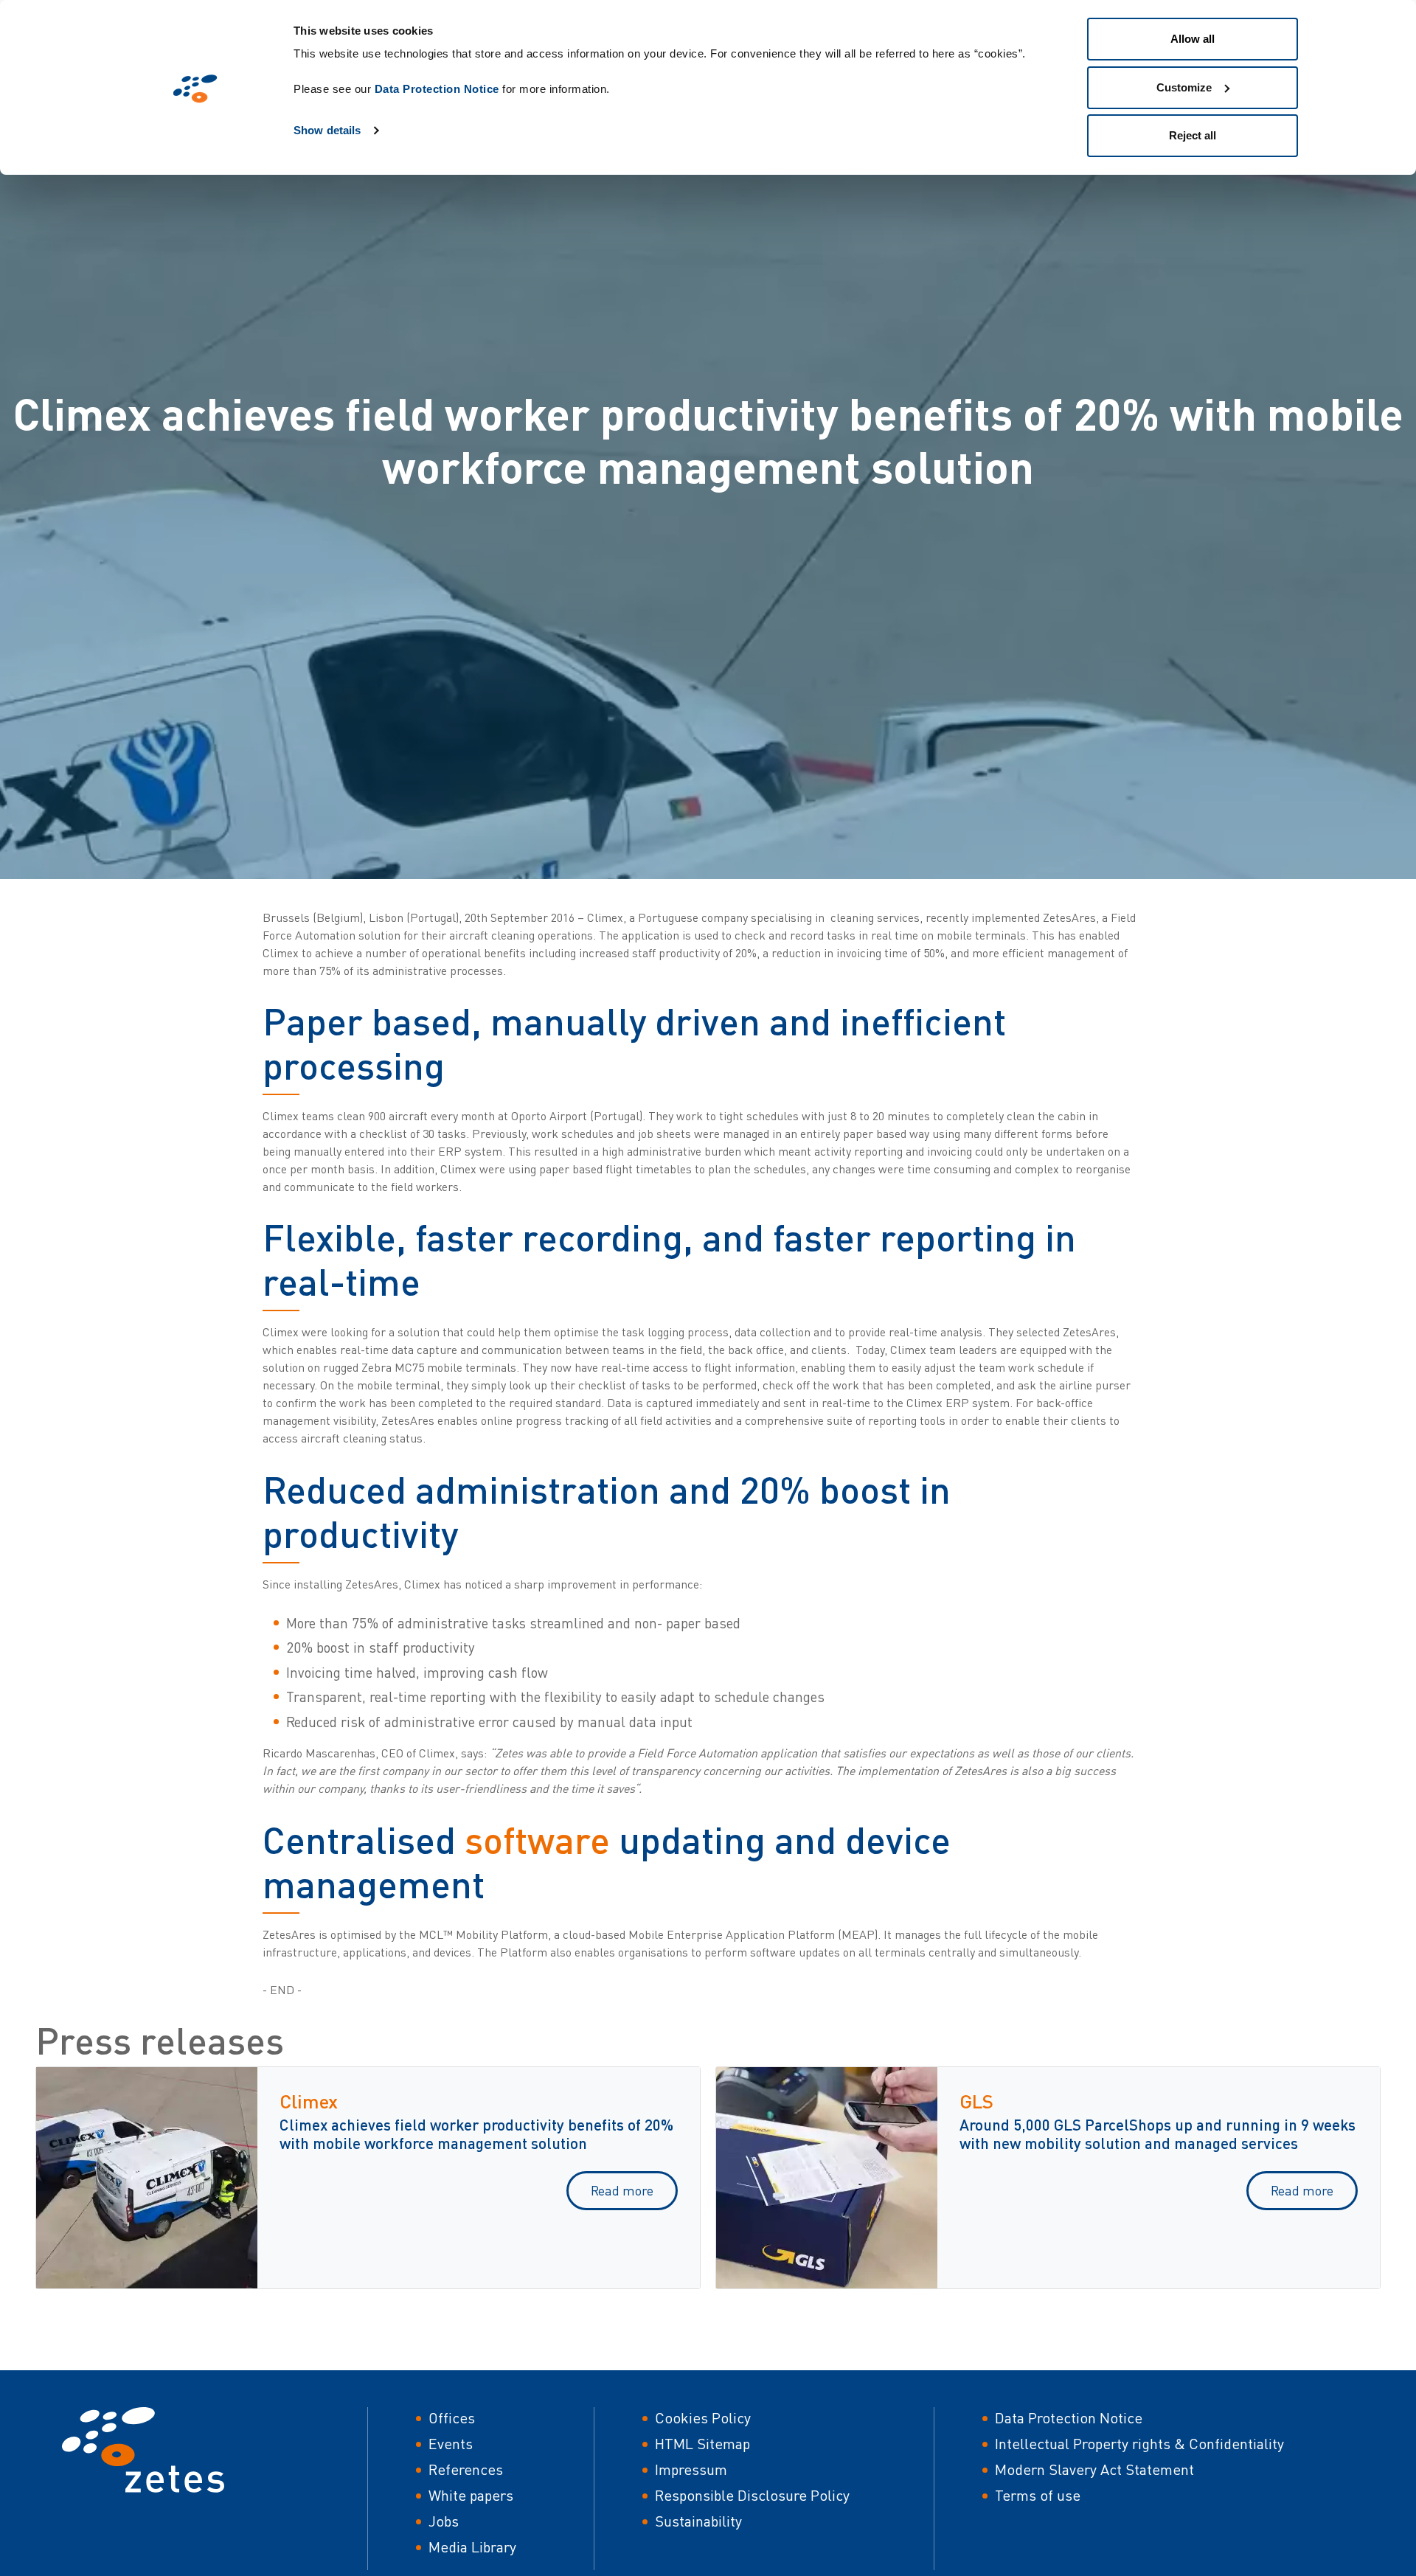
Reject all (1193, 135)
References (466, 2469)
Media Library (472, 2547)
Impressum (691, 2469)
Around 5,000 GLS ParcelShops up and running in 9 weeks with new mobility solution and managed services (1158, 2134)
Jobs (444, 2521)
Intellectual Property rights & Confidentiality (1139, 2444)
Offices (452, 2418)
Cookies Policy (703, 2418)
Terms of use (1038, 2495)
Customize (1184, 87)
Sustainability (698, 2521)
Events (451, 2444)
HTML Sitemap (702, 2444)
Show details (327, 130)
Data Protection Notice (437, 89)
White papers (471, 2495)
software (537, 1840)
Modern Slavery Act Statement (1094, 2469)
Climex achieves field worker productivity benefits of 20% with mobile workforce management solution (476, 2134)
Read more (622, 2190)
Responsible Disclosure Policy (752, 2495)
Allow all (1193, 39)
